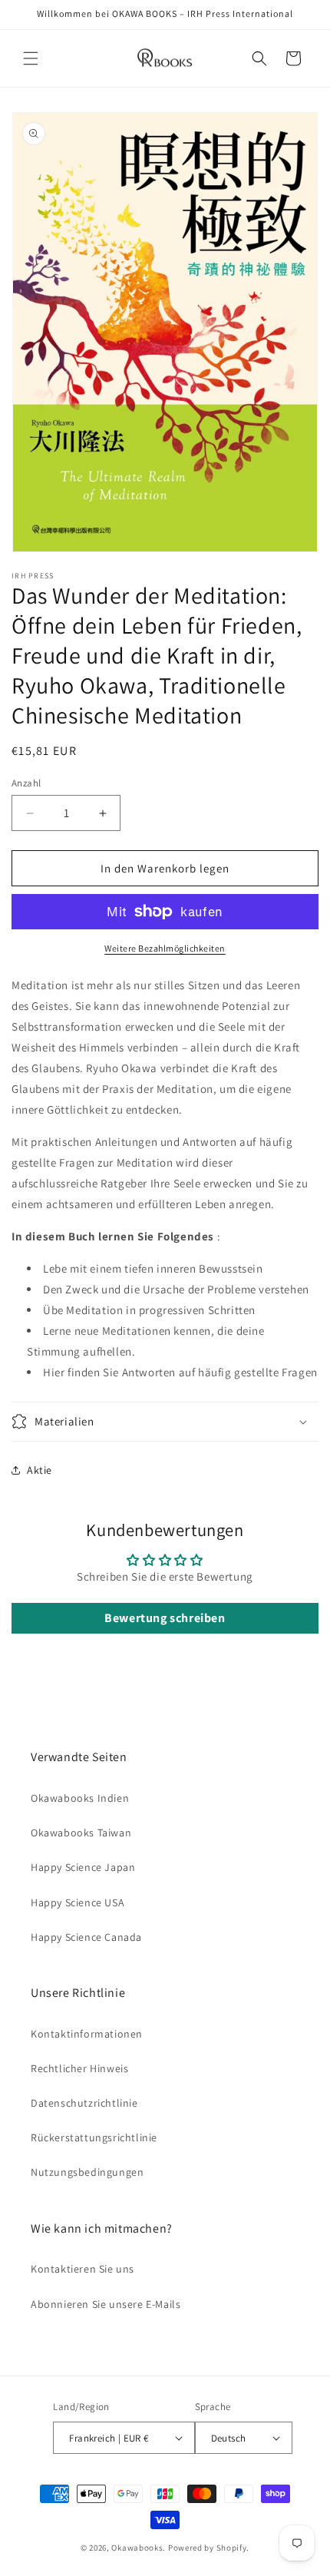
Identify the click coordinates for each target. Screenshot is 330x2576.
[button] (31, 58)
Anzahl (26, 783)
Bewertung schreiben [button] (165, 1618)
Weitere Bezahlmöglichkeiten (165, 948)
